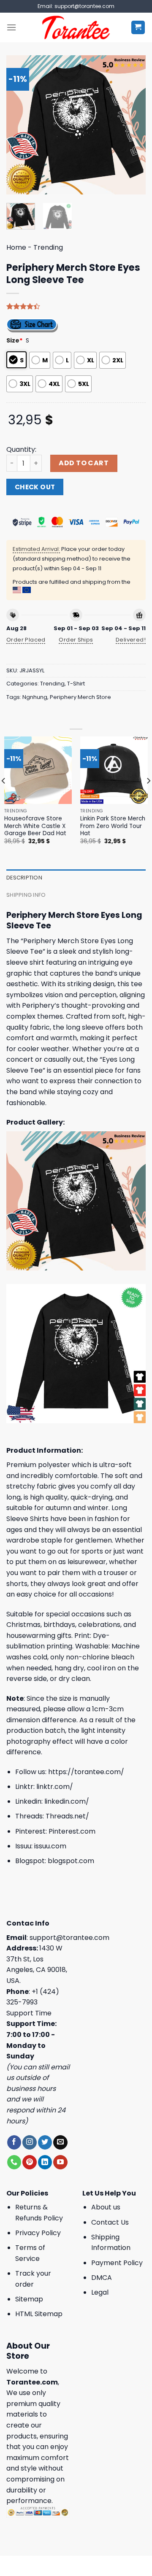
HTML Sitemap (39, 2314)
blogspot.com (71, 1861)
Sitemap (29, 2299)
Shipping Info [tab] (26, 895)
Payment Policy (117, 2263)
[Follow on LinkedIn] (45, 2162)
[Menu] (11, 27)
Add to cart (84, 463)
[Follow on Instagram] (29, 2142)
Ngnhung (35, 697)
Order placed (26, 640)
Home (16, 247)
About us (106, 2207)
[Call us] (14, 2162)
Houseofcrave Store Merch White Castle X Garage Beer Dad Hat (35, 826)
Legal (100, 2292)
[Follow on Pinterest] (29, 2162)
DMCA (102, 2278)
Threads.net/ (67, 1816)
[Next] (132, 125)
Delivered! (131, 640)
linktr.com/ (55, 1787)
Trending (48, 247)
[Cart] (138, 28)
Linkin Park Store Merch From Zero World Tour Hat (113, 826)
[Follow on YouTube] (60, 2162)
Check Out (35, 487)
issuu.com (50, 1846)
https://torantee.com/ (86, 1772)
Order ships (76, 640)
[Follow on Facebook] (14, 2142)
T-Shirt (76, 684)
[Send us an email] (60, 2142)
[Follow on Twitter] (45, 2142)
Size (15, 340)
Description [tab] (24, 878)
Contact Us (110, 2222)
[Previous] (20, 125)
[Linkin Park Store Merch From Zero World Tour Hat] (114, 770)
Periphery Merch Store (80, 697)
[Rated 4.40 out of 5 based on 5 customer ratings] (76, 306)
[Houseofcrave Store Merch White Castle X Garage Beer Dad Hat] (38, 770)
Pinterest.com (72, 1831)
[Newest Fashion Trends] (76, 27)
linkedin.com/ (67, 1801)
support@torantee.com (69, 1938)
